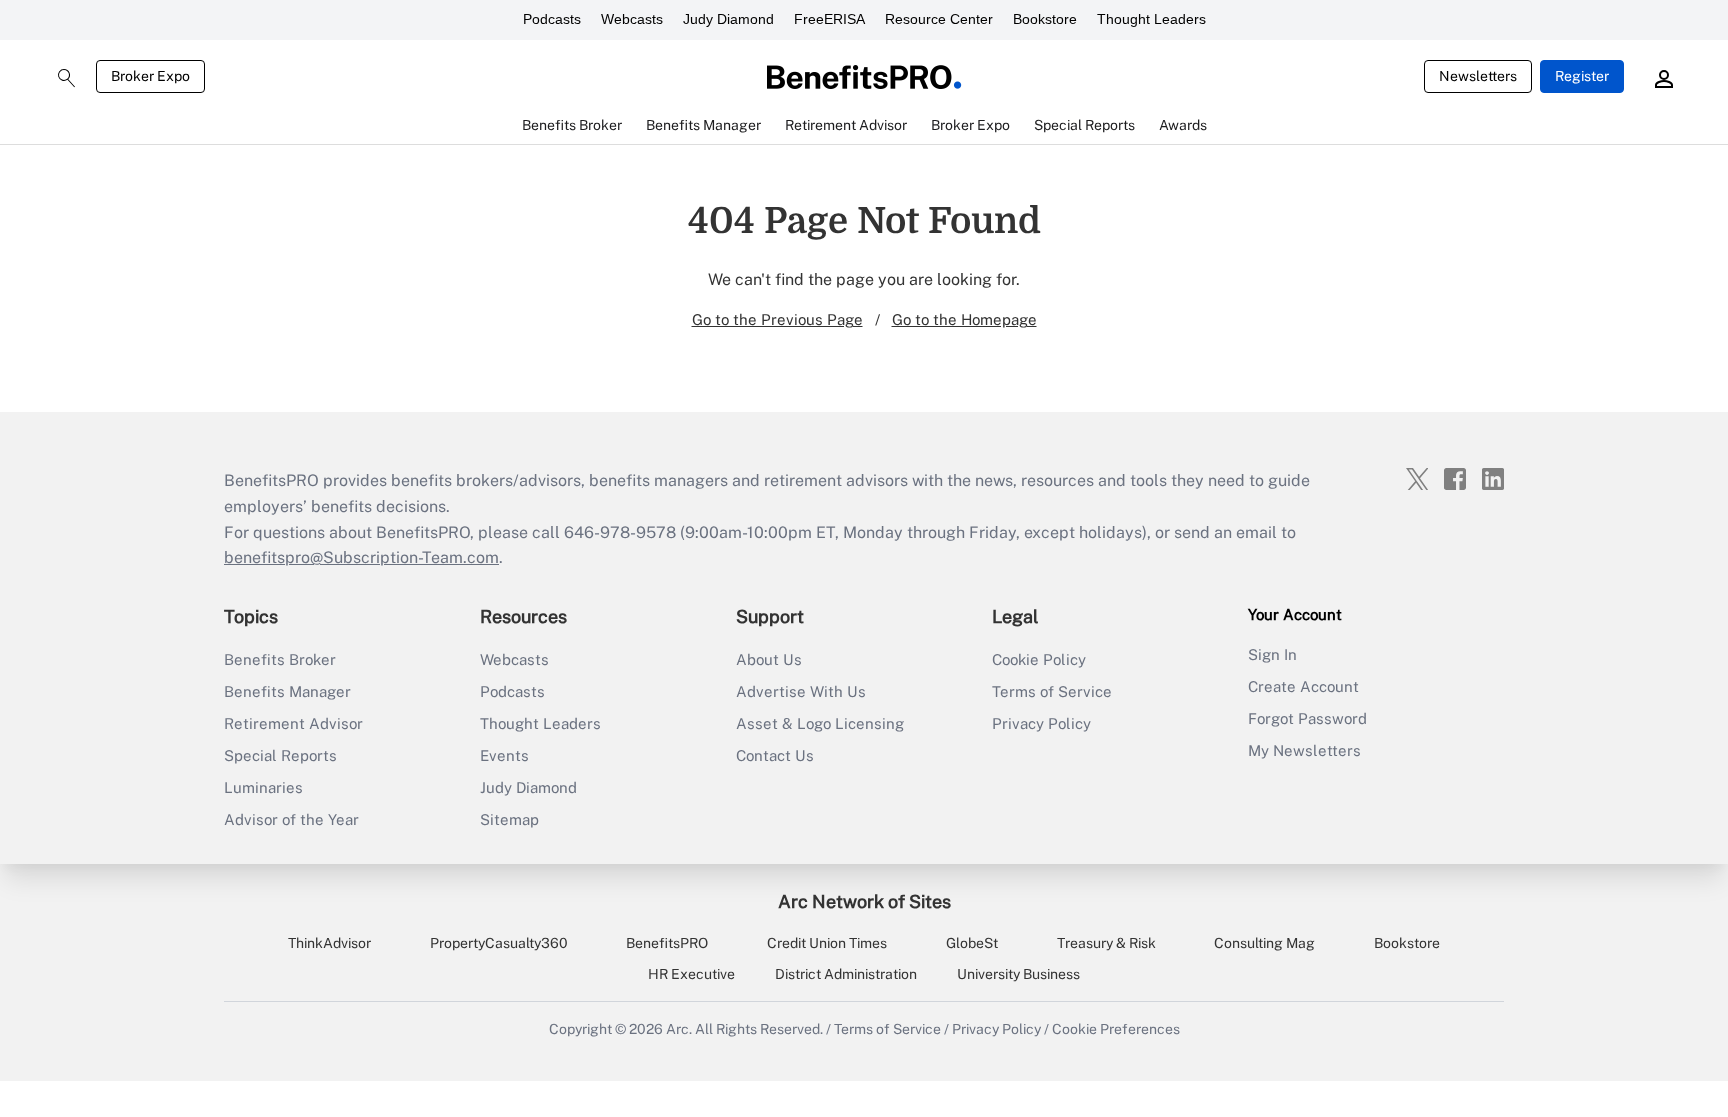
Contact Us (775, 755)
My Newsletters (1304, 750)
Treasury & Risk (1106, 943)
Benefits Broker (280, 659)
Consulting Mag (1264, 943)
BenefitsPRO (667, 943)
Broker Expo (150, 76)
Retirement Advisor (293, 723)
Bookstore (1045, 19)
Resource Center (939, 19)
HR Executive (691, 974)
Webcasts (632, 19)
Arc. (679, 1029)
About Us (769, 659)
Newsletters (1478, 76)
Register (1582, 76)
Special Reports (280, 755)
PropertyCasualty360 (499, 943)
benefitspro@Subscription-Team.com (361, 557)
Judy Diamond (728, 19)
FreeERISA (829, 19)
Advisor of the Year (291, 819)
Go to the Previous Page (777, 319)
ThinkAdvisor (329, 943)
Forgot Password (1307, 718)
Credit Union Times (827, 943)
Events (504, 755)
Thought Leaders (1151, 19)
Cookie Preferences (1116, 1029)
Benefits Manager (287, 691)
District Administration (846, 974)
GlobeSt (972, 943)
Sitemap (509, 819)
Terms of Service (1052, 691)
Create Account (1303, 686)
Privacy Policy (1041, 723)
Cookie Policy (1039, 659)
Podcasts (552, 19)
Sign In (1272, 654)
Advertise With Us (801, 691)
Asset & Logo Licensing (820, 723)
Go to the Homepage (964, 319)
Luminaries (263, 787)
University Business (1018, 974)
